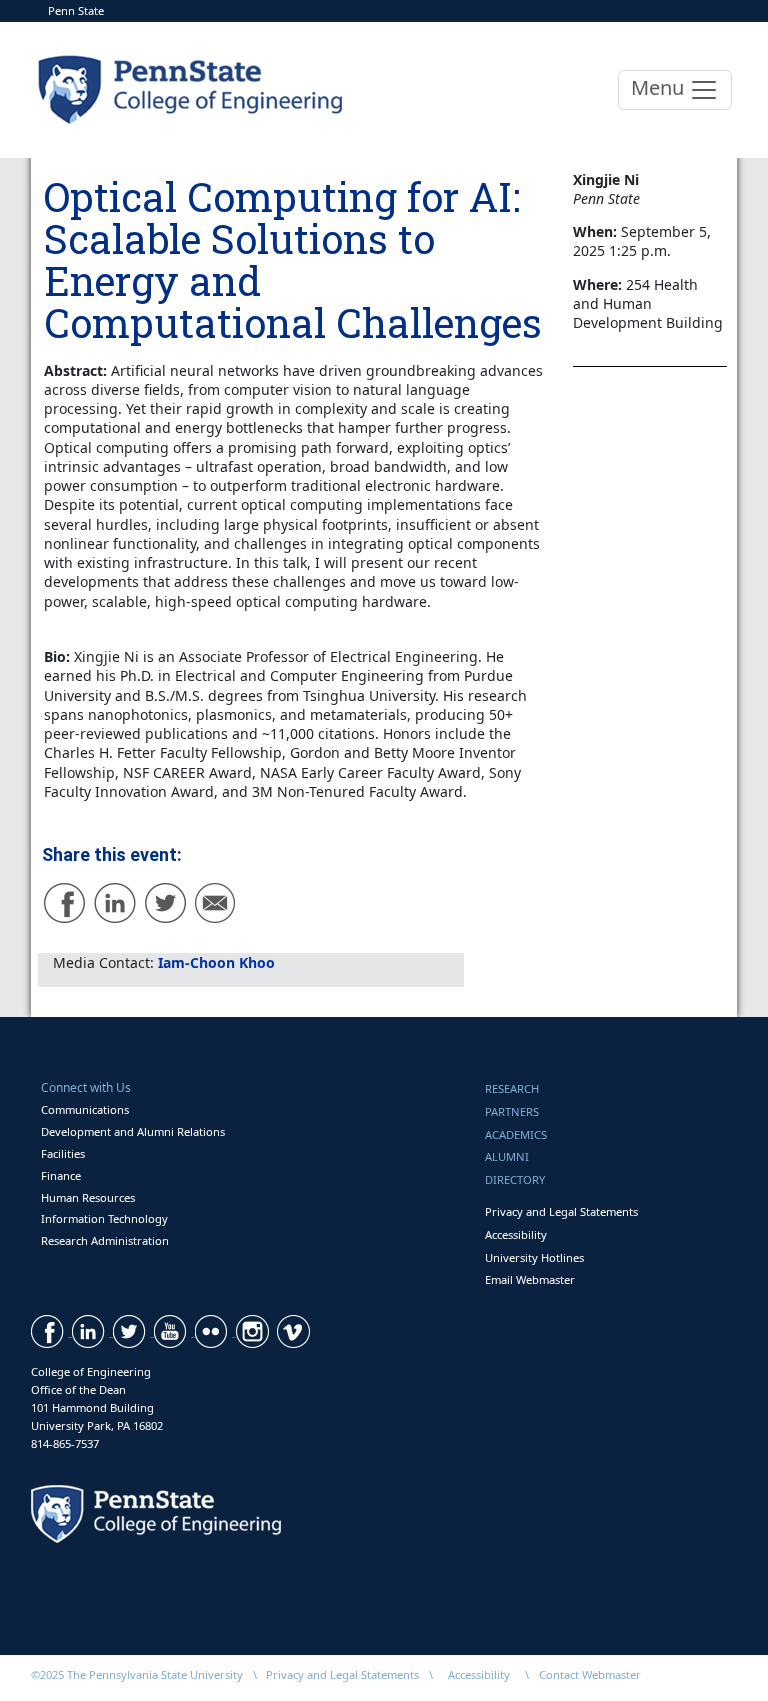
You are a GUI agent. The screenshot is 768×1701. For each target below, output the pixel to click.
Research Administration (105, 1240)
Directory (515, 1179)
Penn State (76, 10)
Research (512, 1088)
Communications (85, 1109)
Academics (516, 1134)
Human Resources (88, 1197)
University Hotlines (534, 1257)
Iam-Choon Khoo (216, 962)
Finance (61, 1175)
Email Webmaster (530, 1279)
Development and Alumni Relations (133, 1131)
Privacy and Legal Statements (561, 1211)
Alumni (507, 1156)
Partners (512, 1111)
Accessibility (516, 1234)
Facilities (63, 1153)
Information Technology (104, 1218)
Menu (660, 87)
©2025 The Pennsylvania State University (137, 1674)
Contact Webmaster (590, 1674)
